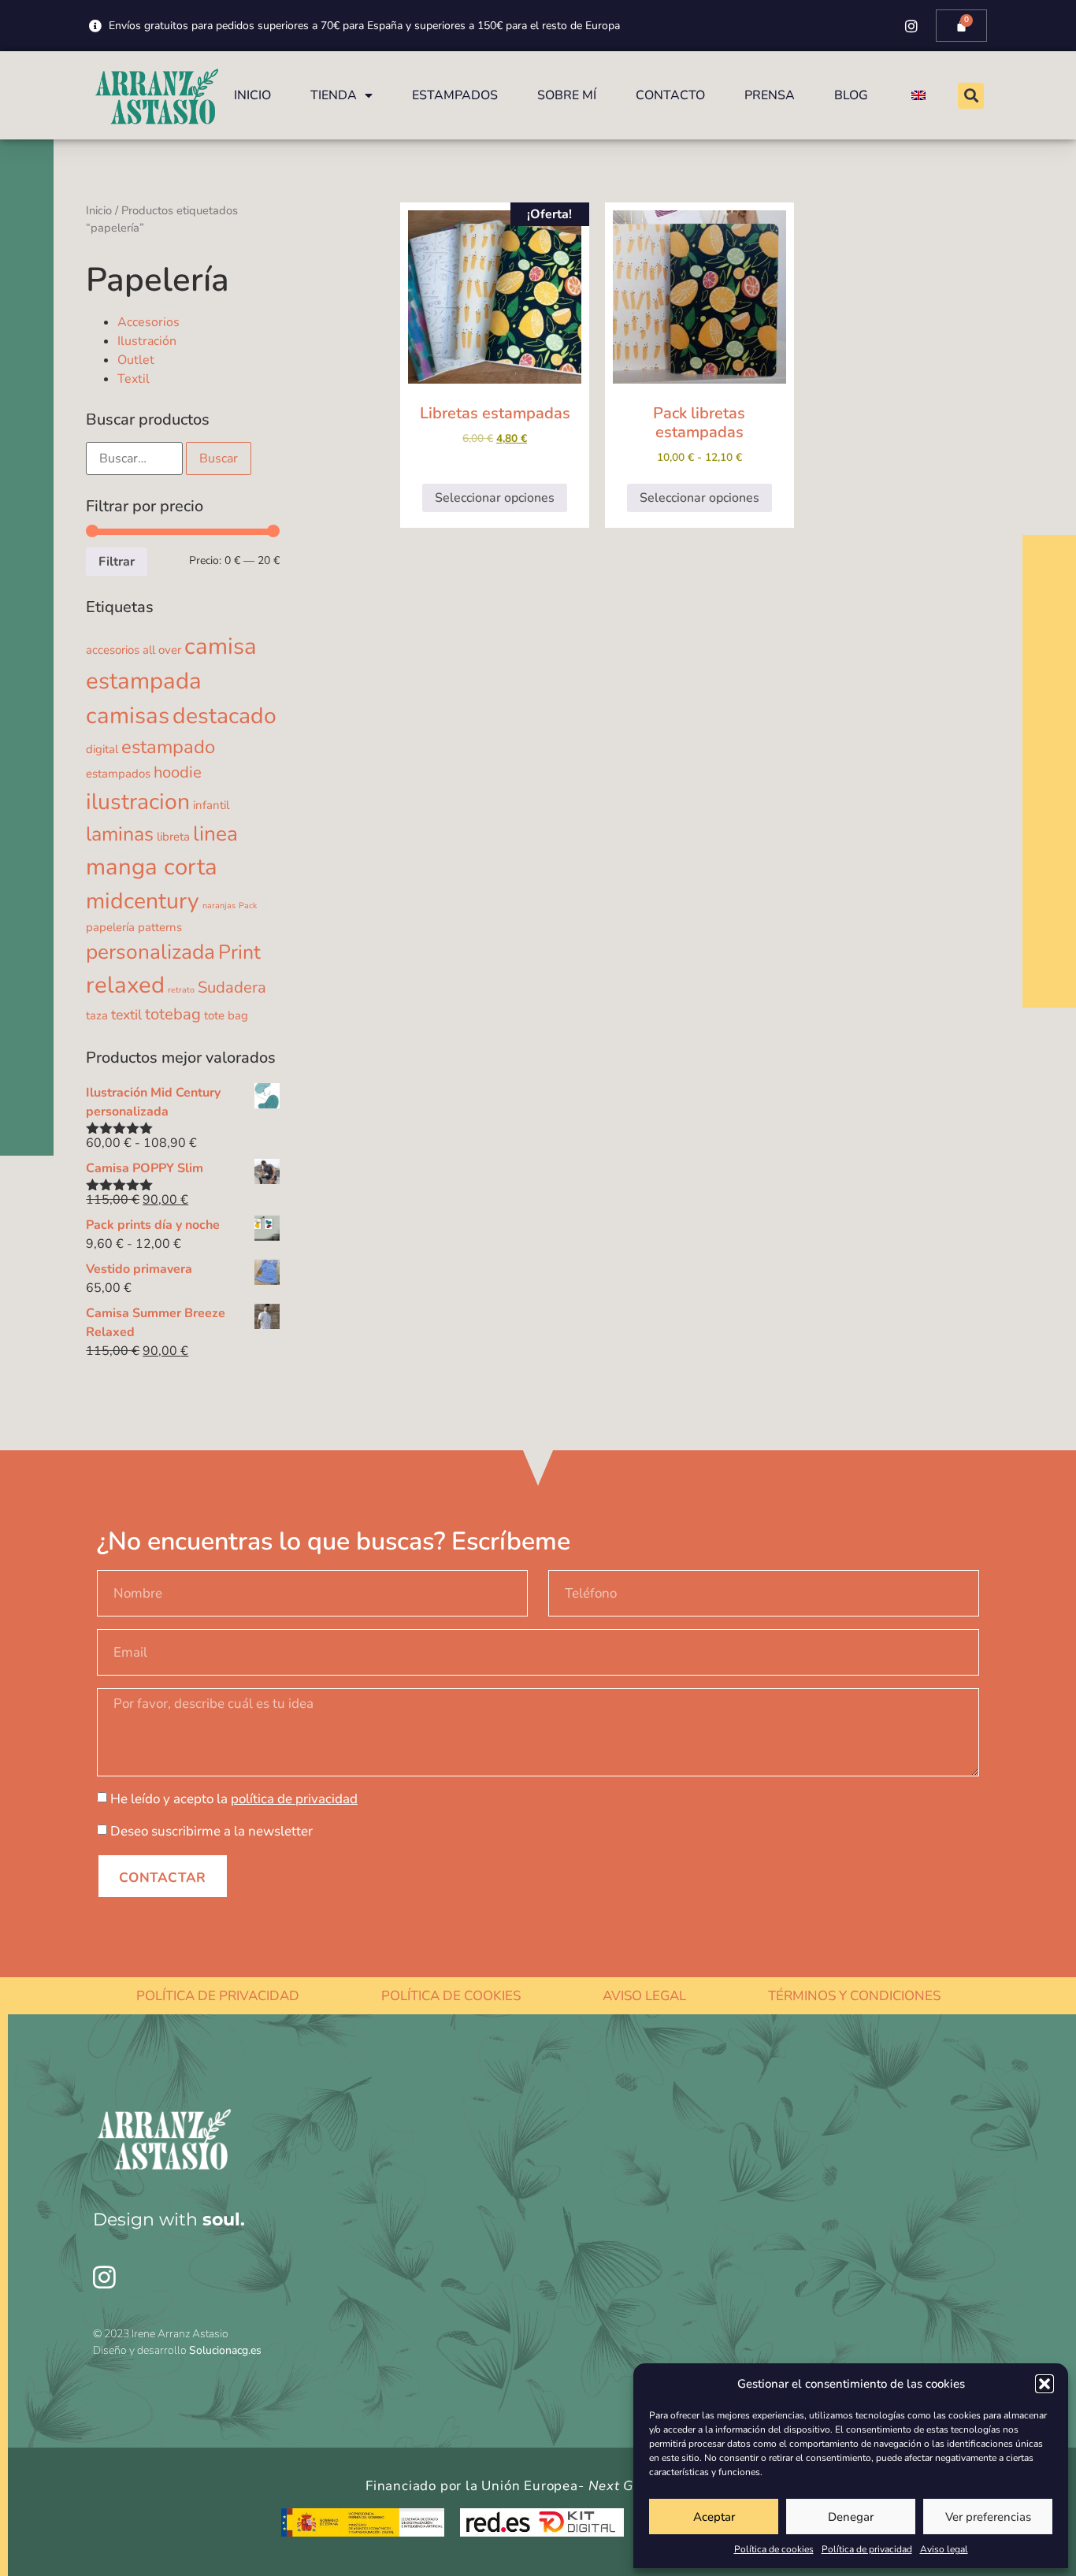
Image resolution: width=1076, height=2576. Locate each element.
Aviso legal (944, 2549)
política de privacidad (294, 1799)
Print (239, 952)
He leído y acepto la (234, 1799)
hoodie (178, 772)
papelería (110, 927)
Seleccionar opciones (495, 498)
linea (215, 833)
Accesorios (148, 322)
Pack (248, 906)
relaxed (125, 985)
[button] (1044, 2384)
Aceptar (714, 2517)
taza (97, 1015)
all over (162, 650)
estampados (118, 774)
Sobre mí (567, 95)
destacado (224, 716)
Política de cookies (774, 2549)
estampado (168, 747)
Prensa (770, 95)
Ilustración (147, 341)
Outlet (136, 360)
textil (126, 1015)
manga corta (152, 867)
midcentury (143, 901)
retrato (181, 990)
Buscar (219, 458)
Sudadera (232, 987)
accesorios (113, 650)
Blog (851, 95)
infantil (211, 805)
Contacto (670, 95)
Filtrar (117, 562)
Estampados (455, 95)
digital (102, 749)
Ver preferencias (988, 2517)
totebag (173, 1014)
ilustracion (138, 802)
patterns (160, 927)
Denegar (851, 2517)
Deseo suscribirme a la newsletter (211, 1831)
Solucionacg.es (225, 2350)
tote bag (226, 1015)
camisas (128, 715)
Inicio (252, 95)
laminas (120, 834)
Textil (134, 379)
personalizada (150, 952)
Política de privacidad (867, 2549)
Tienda (334, 95)
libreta (173, 837)
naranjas (219, 906)
